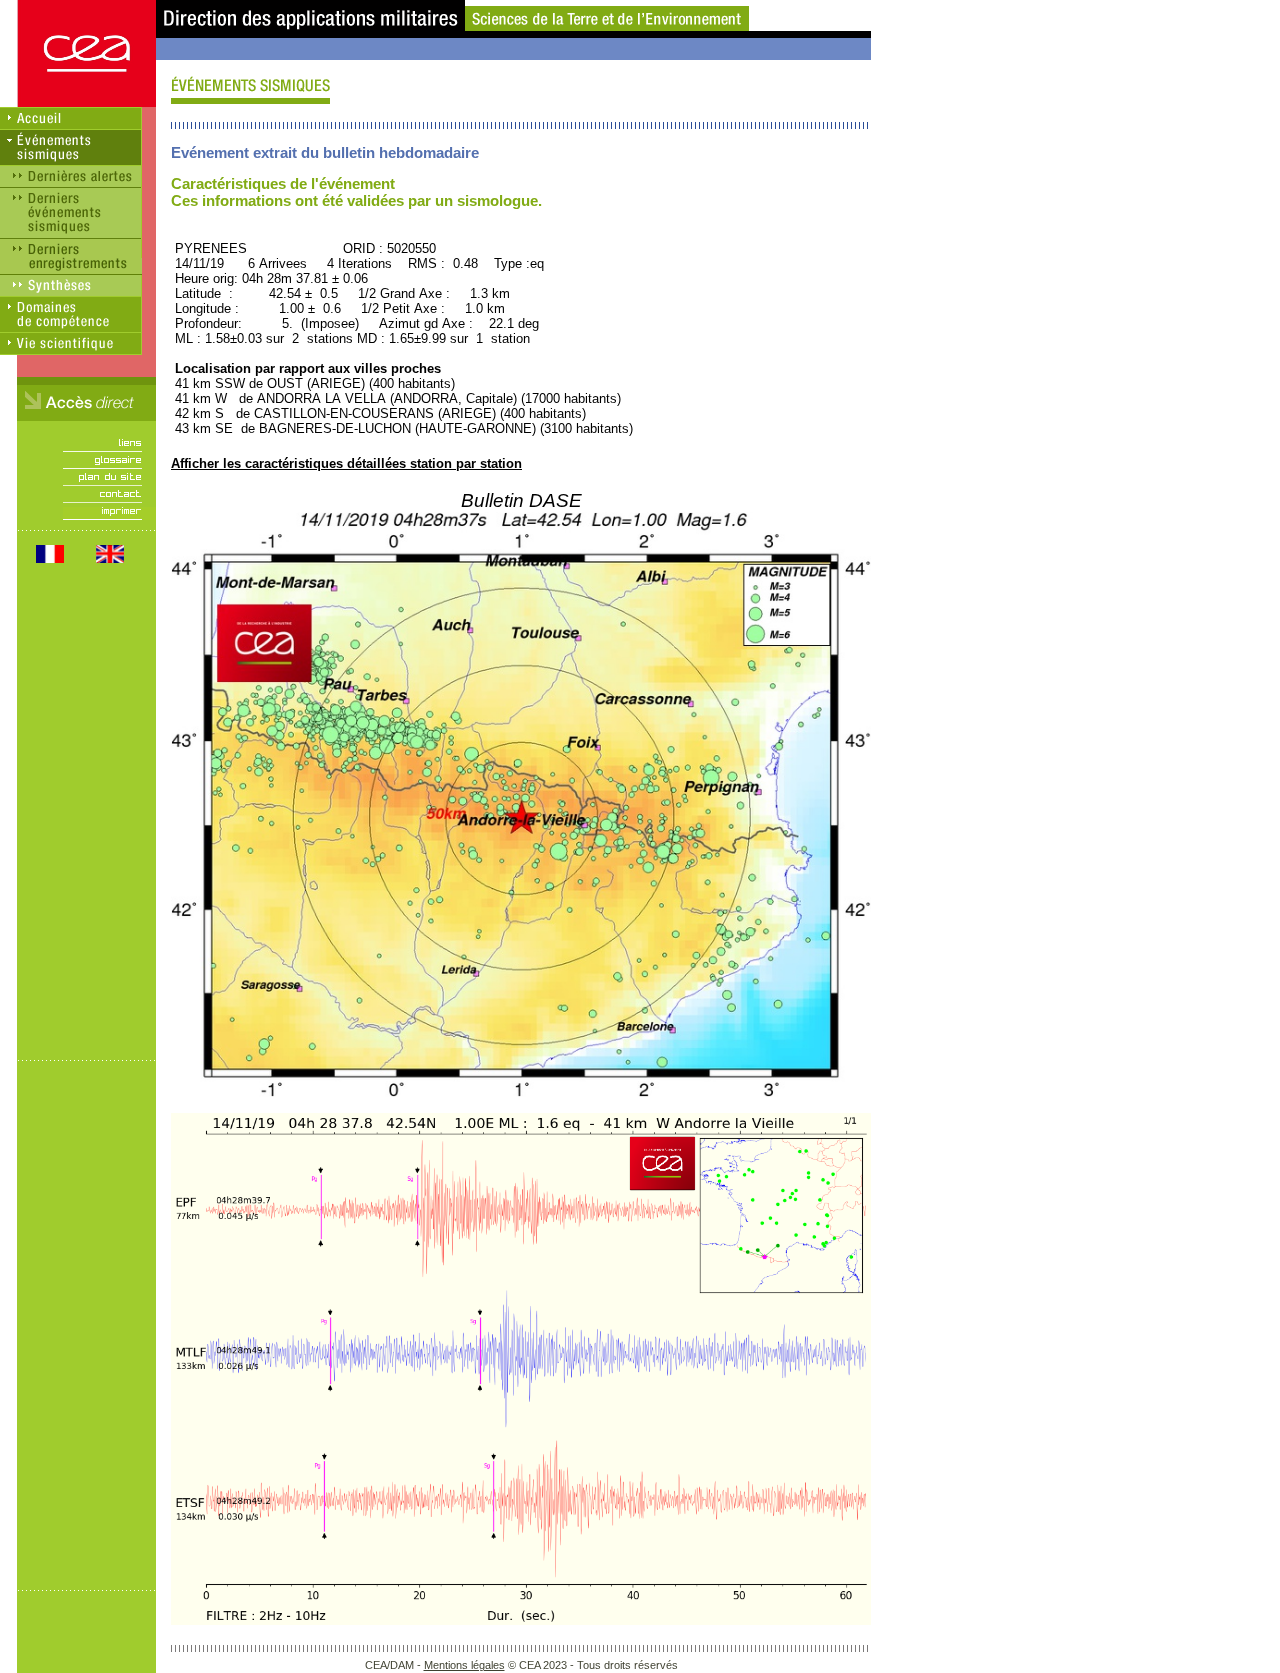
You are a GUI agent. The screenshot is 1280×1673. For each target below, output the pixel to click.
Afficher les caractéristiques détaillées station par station (346, 463)
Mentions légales (464, 1665)
